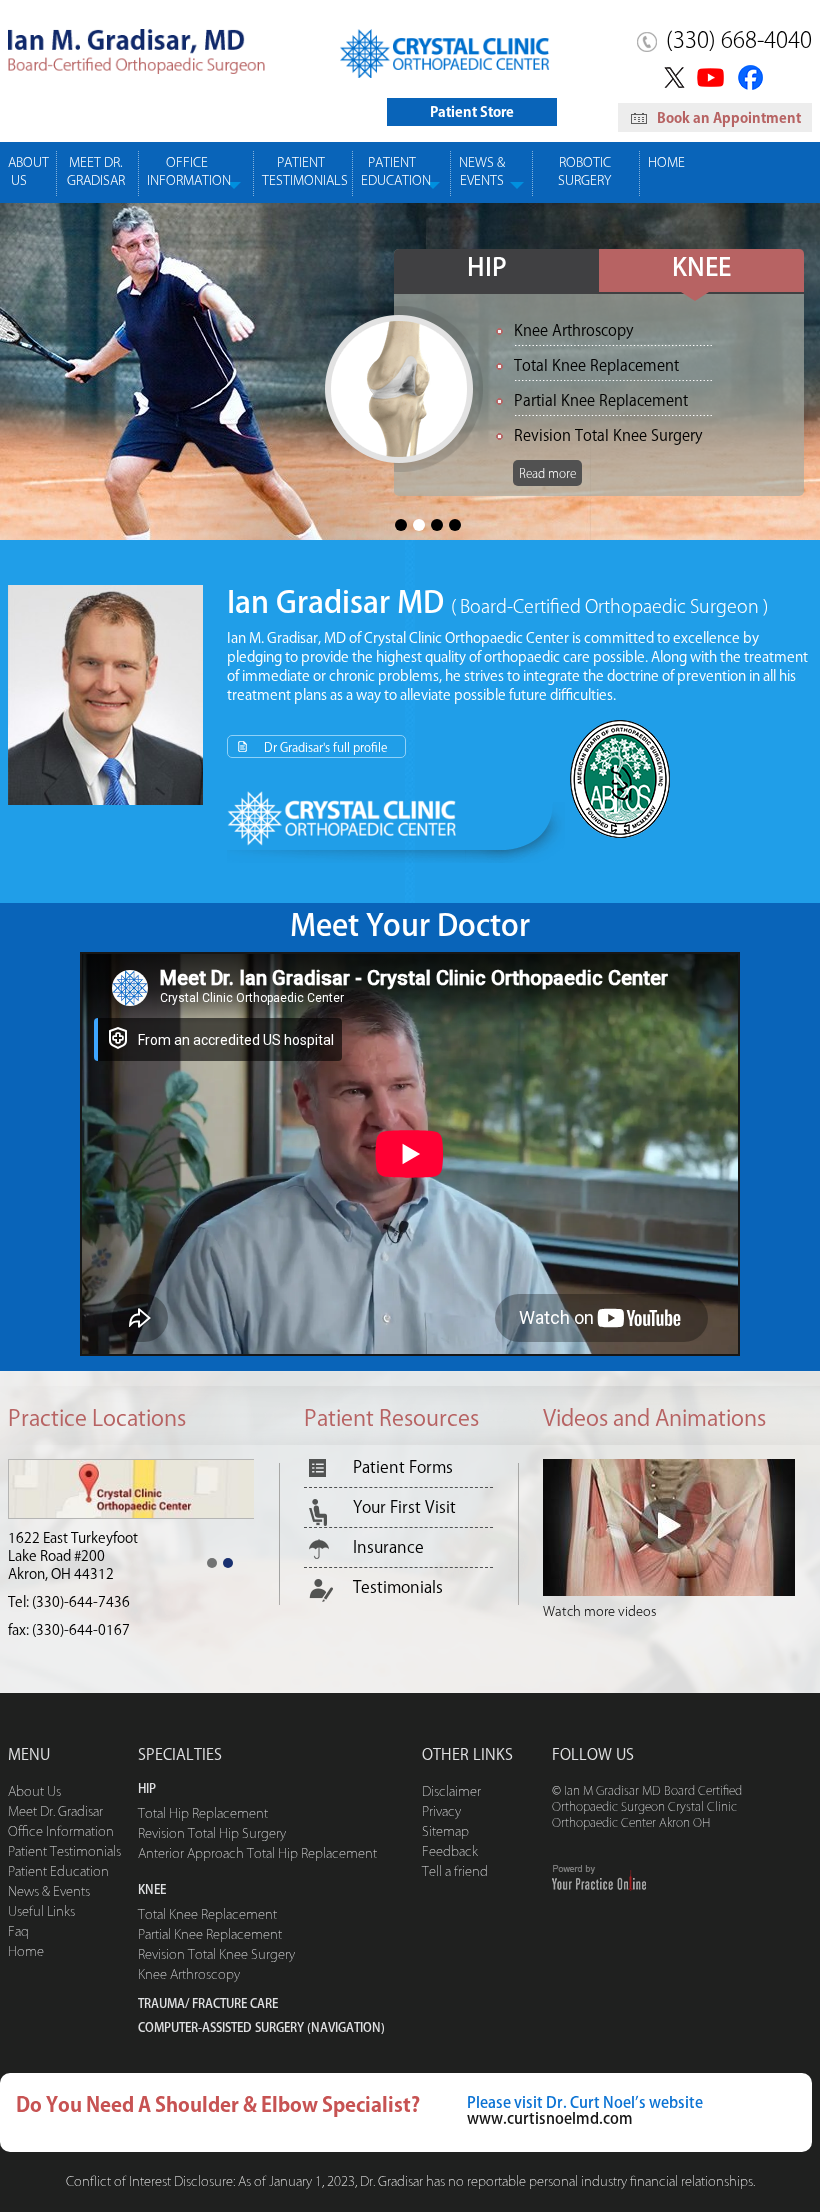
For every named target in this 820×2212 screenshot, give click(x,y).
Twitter (671, 77)
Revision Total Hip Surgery (212, 1833)
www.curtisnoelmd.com (550, 2118)
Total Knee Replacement (207, 1914)
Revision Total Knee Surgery (216, 1954)
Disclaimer (451, 1791)
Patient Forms (403, 1467)
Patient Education (396, 171)
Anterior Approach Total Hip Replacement (257, 1853)
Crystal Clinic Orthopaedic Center (466, 638)
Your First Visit (404, 1507)
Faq (18, 1931)
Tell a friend (455, 1871)
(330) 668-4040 (739, 40)
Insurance (388, 1547)
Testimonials (398, 1587)
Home (666, 162)
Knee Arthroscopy (189, 1974)
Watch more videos (599, 1611)
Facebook (753, 77)
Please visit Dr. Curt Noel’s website (585, 2102)
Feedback (450, 1851)
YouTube (712, 77)
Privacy (441, 1811)
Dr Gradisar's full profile (325, 747)
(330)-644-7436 (81, 1584)
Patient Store (472, 112)
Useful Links (41, 1911)
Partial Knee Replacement (210, 1934)
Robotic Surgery (584, 171)
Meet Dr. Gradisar (96, 171)
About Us (28, 171)
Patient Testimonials (305, 171)
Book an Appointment (729, 118)
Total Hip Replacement (203, 1813)
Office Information (189, 171)
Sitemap (445, 1831)
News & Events (482, 171)
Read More (219, 382)
